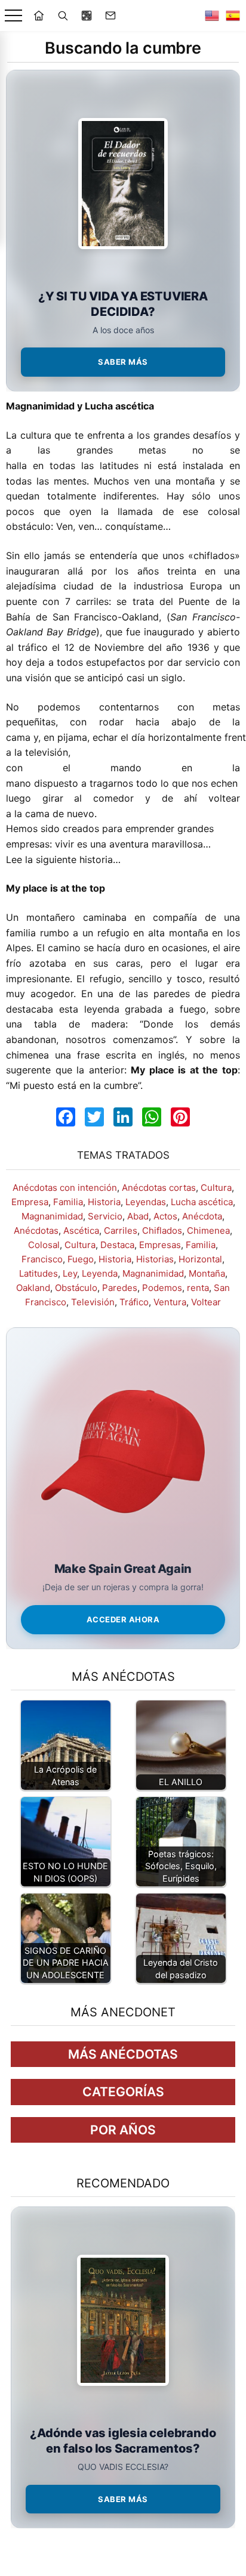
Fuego (81, 1259)
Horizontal (200, 1259)
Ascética (81, 1230)
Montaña (207, 1273)
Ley (70, 1273)
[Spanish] (233, 15)
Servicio (105, 1216)
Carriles (121, 1230)
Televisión (93, 1302)
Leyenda (100, 1273)
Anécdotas (36, 1230)
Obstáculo (76, 1288)
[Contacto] (110, 15)
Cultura (216, 1188)
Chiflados (162, 1230)
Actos (165, 1216)
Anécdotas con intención (65, 1188)
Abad (138, 1216)
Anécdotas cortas (159, 1188)
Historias (155, 1259)
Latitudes (39, 1273)
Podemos (162, 1288)
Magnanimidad (52, 1216)
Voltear (206, 1302)
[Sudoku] (87, 15)
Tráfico (134, 1302)
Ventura (170, 1302)
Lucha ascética (202, 1202)
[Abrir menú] (13, 16)
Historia (104, 1202)
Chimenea (208, 1230)
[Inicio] (39, 15)
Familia (68, 1202)
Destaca (117, 1245)
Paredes (120, 1288)
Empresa (30, 1202)
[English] (212, 15)
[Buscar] (63, 15)
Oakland (33, 1288)
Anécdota (202, 1216)
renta (198, 1288)
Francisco (42, 1259)
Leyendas (146, 1202)
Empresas (160, 1245)
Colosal (44, 1245)
